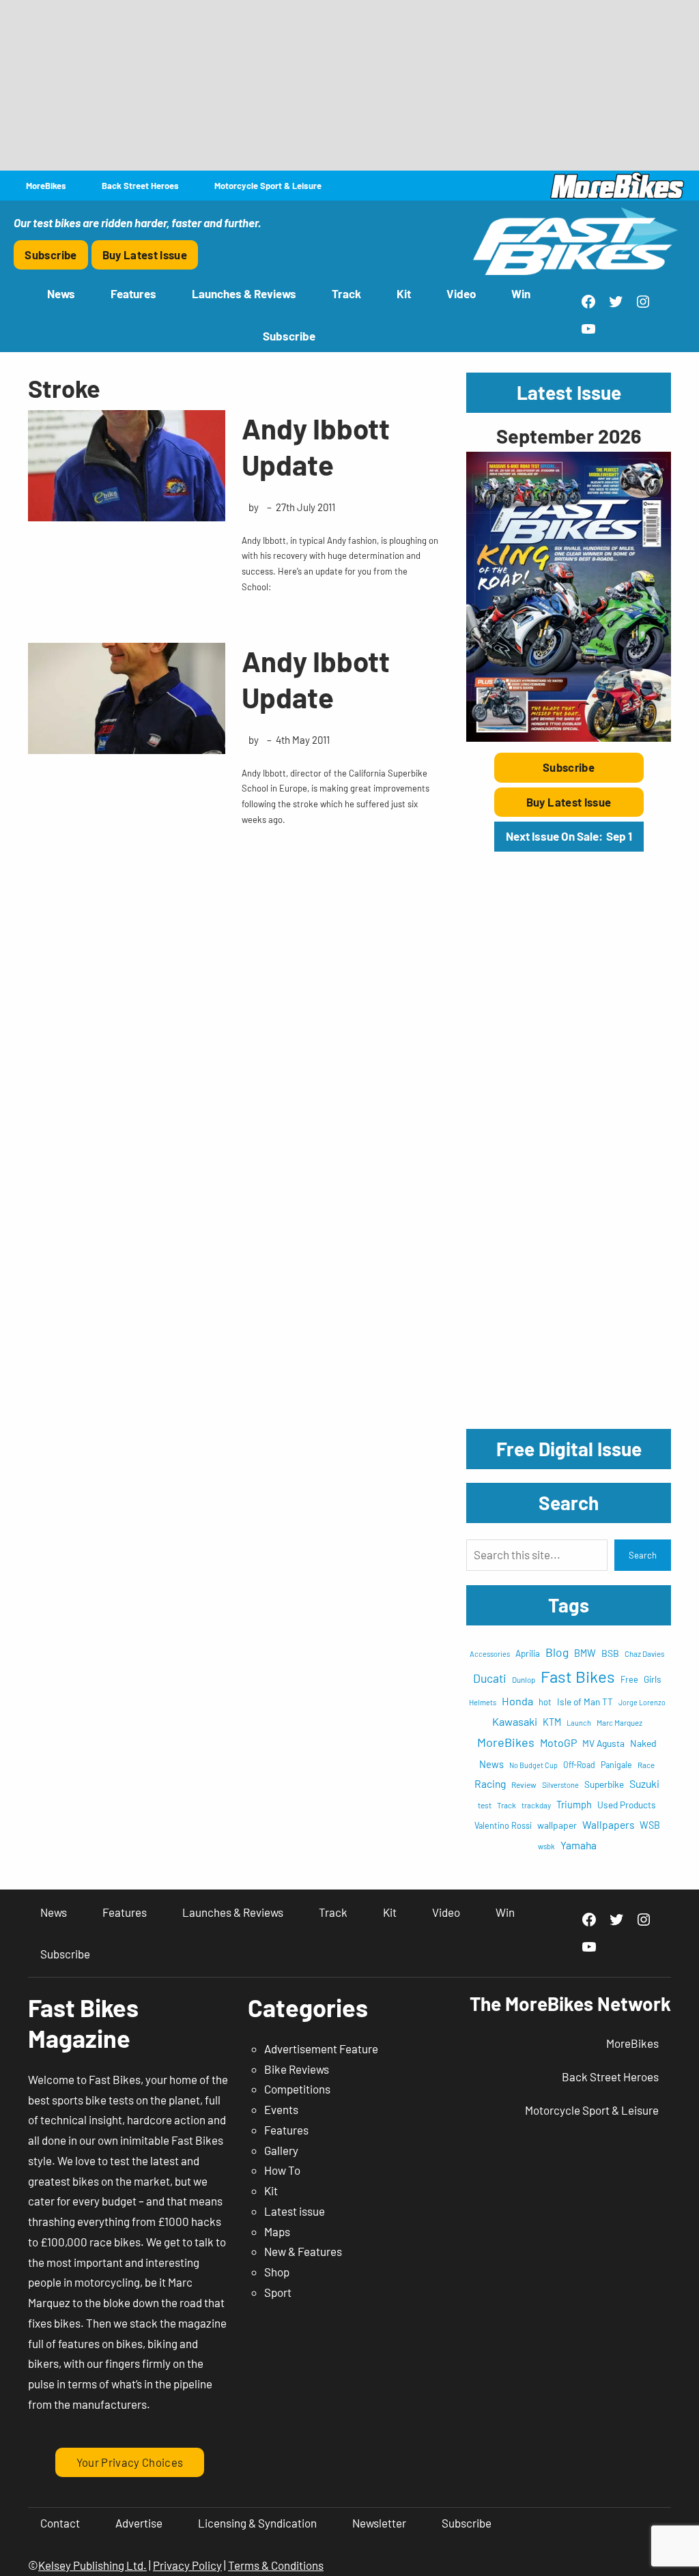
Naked (643, 1743)
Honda (517, 1701)
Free (629, 1679)
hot (545, 1702)
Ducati (490, 1678)
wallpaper (557, 1825)
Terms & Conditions (276, 2565)
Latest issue (295, 2211)
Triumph (574, 1805)
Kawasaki (515, 1721)
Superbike (604, 1784)
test (485, 1805)
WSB (650, 1825)
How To (282, 2170)
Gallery (281, 2150)
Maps (277, 2231)
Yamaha (579, 1845)
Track (507, 1805)
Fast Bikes (578, 1676)
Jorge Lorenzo (642, 1702)
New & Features (303, 2251)
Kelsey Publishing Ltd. (92, 2565)
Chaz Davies (645, 1654)
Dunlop (524, 1679)
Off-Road (579, 1765)
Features (286, 2130)
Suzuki (644, 1783)
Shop (277, 2272)
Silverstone (560, 1785)
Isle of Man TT (585, 1702)
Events (281, 2109)
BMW (585, 1653)
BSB (610, 1653)
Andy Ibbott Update (316, 446)
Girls (653, 1679)
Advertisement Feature (321, 2049)
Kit (271, 2190)
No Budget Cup (533, 1765)
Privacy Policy (187, 2565)
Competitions (297, 2089)
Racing (490, 1783)
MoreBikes (506, 1742)
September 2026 (569, 436)
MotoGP (558, 1742)
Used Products (627, 1805)
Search (643, 1555)
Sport (278, 2292)
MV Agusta (603, 1743)
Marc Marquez (619, 1723)
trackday (536, 1805)
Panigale (616, 1765)
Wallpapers (608, 1824)
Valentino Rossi (503, 1825)
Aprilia (528, 1653)
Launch (579, 1723)
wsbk (546, 1846)
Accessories (490, 1654)
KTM (552, 1722)
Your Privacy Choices (130, 2462)
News (491, 1764)
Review (524, 1784)
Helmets (483, 1702)
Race (646, 1765)
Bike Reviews (297, 2069)
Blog (557, 1652)
